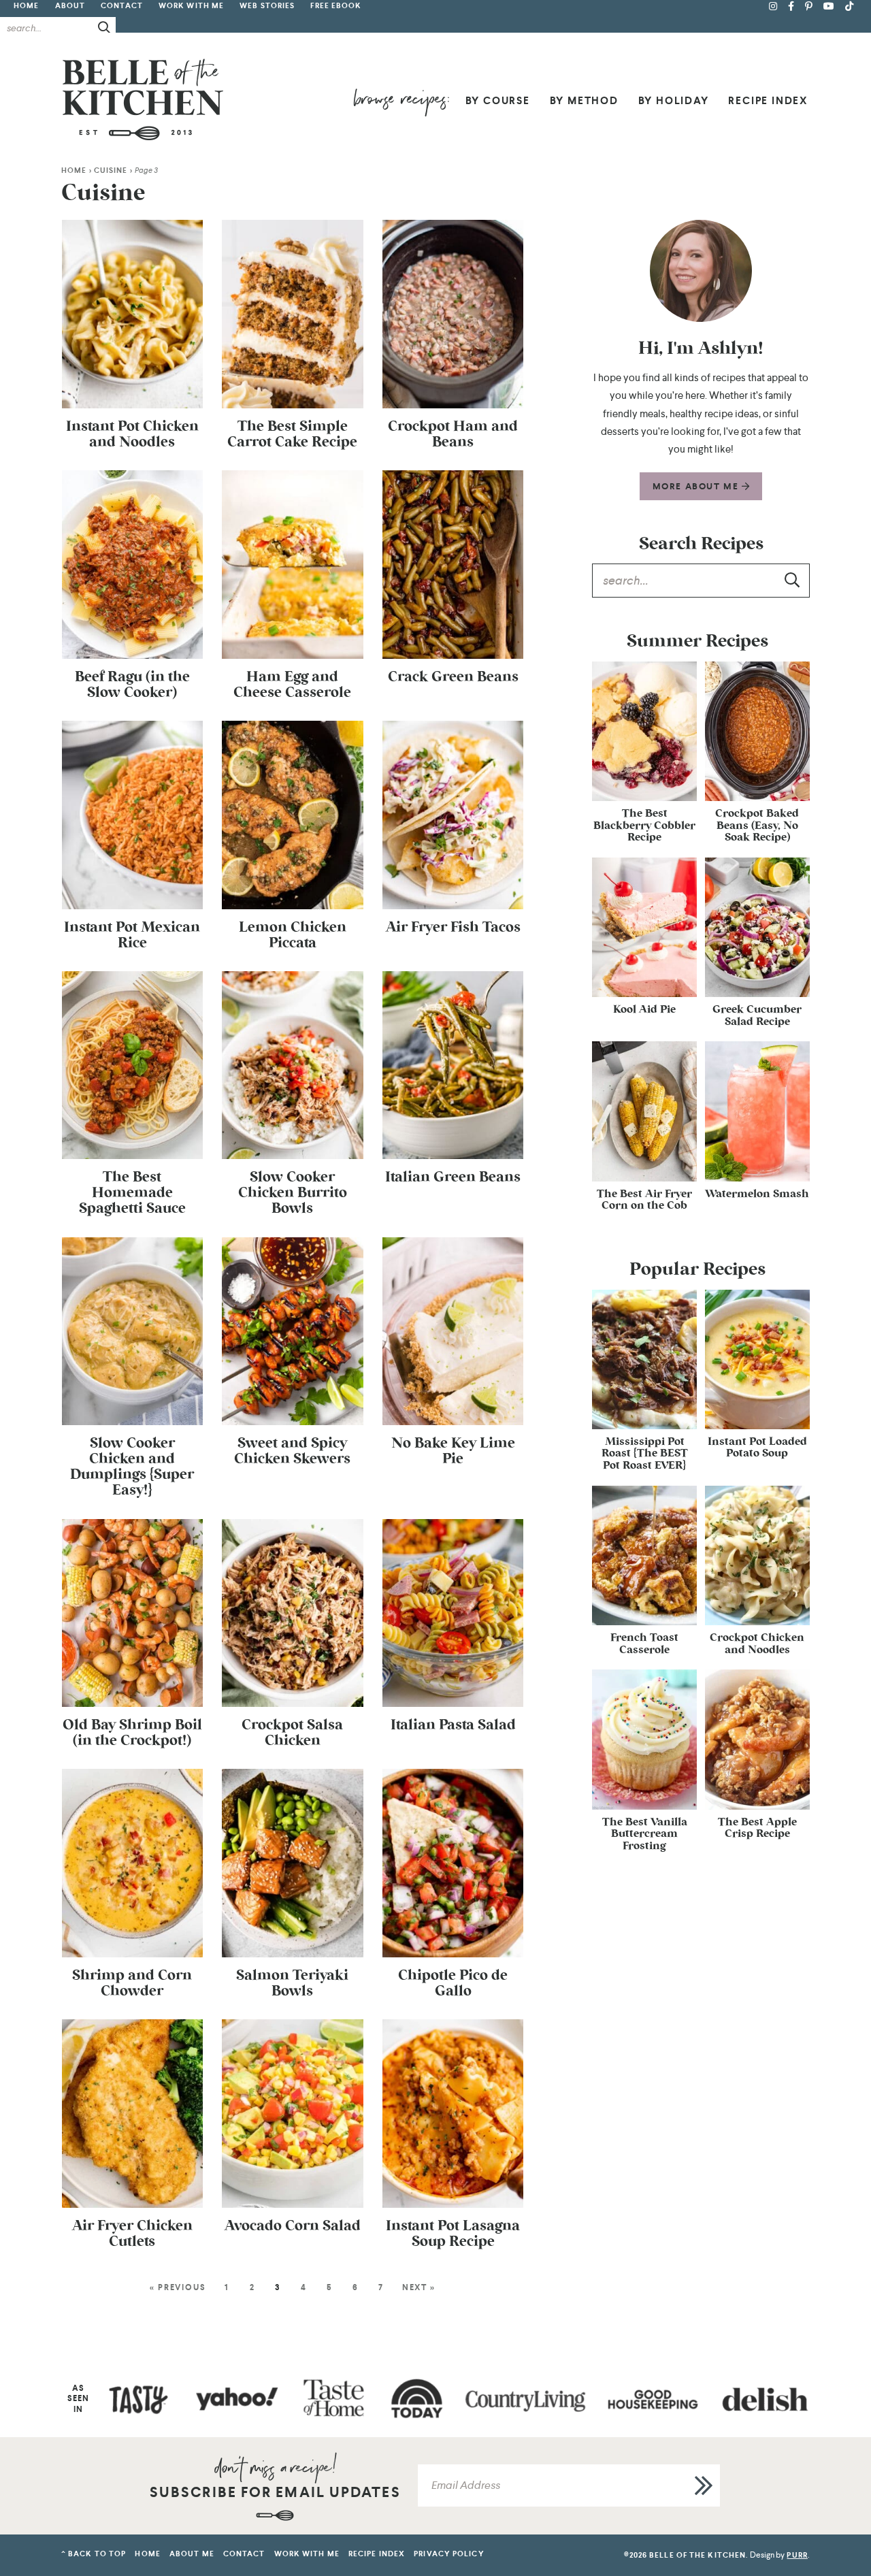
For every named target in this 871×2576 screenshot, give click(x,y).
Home (26, 6)
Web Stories (267, 6)
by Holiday (674, 101)
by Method (584, 101)
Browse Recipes (401, 102)
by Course (498, 101)
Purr (797, 2555)
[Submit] (105, 27)
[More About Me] (701, 271)
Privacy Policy (449, 2554)
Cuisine (111, 170)
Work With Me (191, 6)
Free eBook (336, 6)
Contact (122, 6)
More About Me (697, 486)
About (70, 6)
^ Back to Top (94, 2554)
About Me (192, 2554)
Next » (419, 2287)
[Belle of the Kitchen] (143, 99)
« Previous (178, 2287)
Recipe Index (768, 101)
